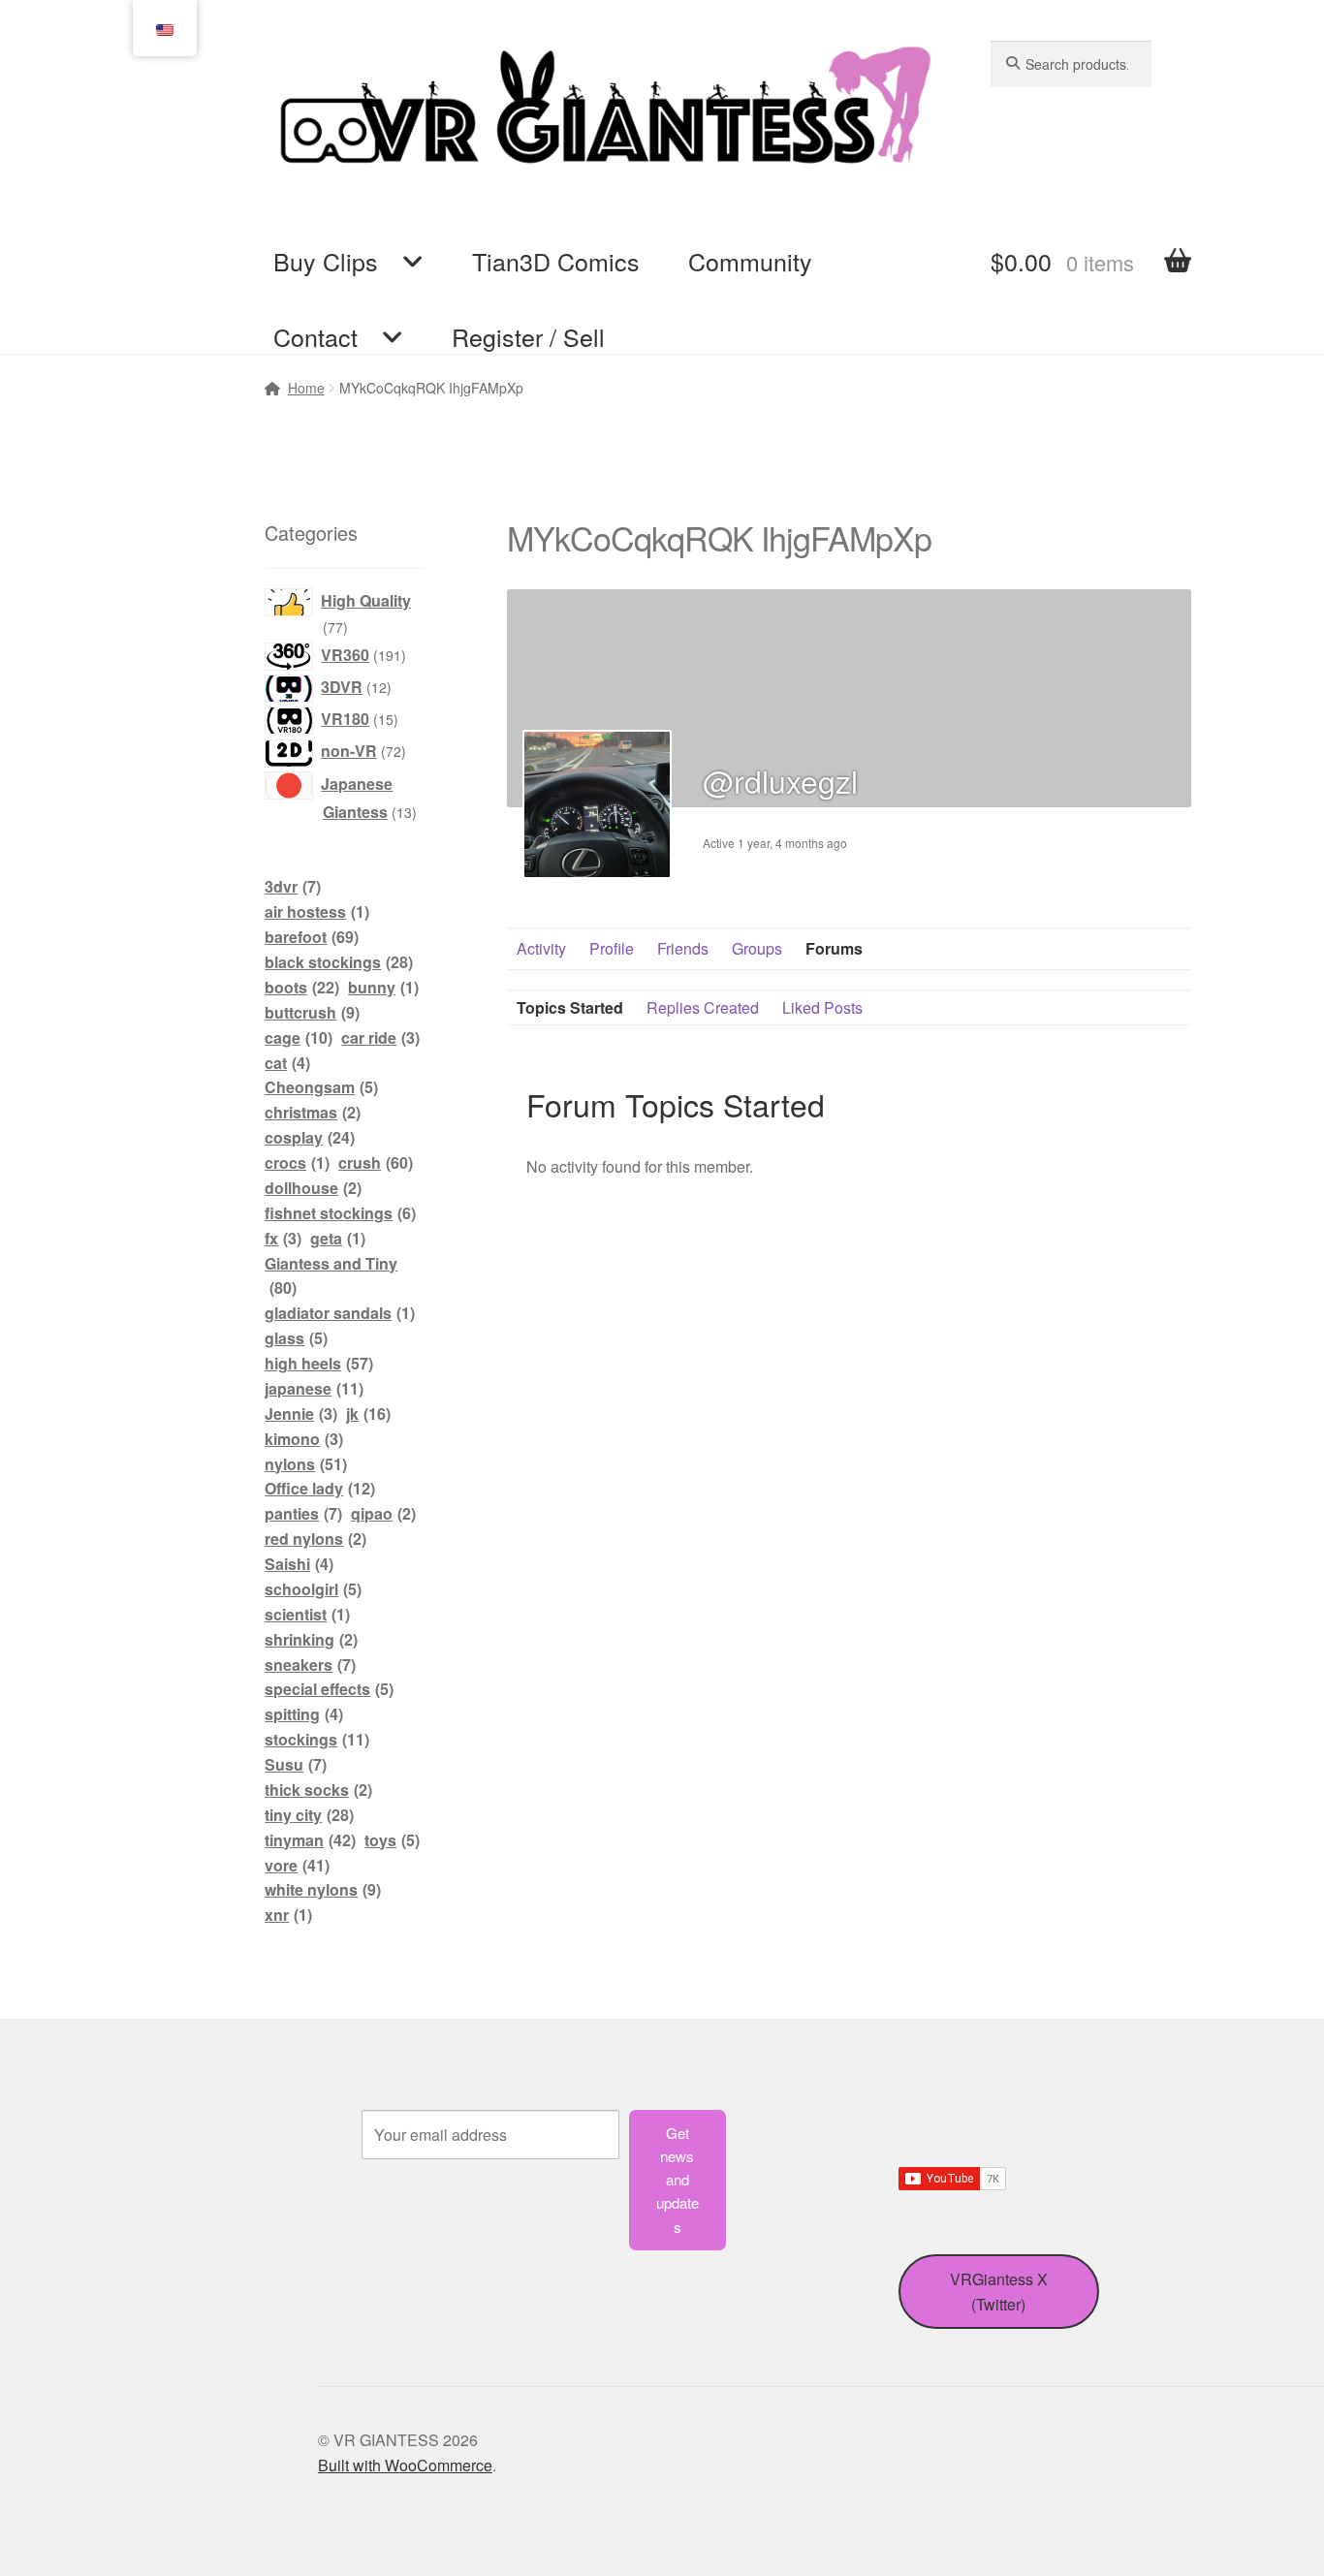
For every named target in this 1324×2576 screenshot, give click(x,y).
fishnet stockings (340, 1213)
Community (750, 261)
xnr (288, 1915)
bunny (383, 987)
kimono (304, 1439)
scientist (307, 1614)
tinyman (310, 1840)
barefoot (312, 937)
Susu (296, 1764)
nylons (306, 1464)
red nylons (315, 1539)
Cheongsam (321, 1087)
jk (368, 1414)
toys (392, 1840)
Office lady (320, 1488)
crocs (297, 1162)
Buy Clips (326, 261)
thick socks (318, 1790)
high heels (319, 1363)
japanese (314, 1388)
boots (302, 987)
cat (287, 1063)
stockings (317, 1739)
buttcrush (312, 1012)
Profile (612, 948)
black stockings (339, 962)
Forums (834, 948)
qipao (383, 1513)
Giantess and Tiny (331, 1276)
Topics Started (570, 1007)
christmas (313, 1112)
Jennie (301, 1414)
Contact (315, 336)
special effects (329, 1689)
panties (303, 1513)
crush (376, 1162)
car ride (380, 1037)
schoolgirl (313, 1589)
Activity (541, 948)
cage (299, 1037)
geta (338, 1238)
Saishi (299, 1564)
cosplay (310, 1137)
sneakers (310, 1665)
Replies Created (703, 1007)
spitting (304, 1714)
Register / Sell (528, 336)
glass (296, 1338)
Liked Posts (822, 1007)
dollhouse (313, 1188)
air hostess (317, 911)
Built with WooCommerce (405, 2465)
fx (283, 1238)
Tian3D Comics (556, 261)
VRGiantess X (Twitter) (999, 2292)
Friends (683, 948)
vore (297, 1865)
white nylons (323, 1889)
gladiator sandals (340, 1313)
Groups (757, 948)
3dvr (293, 886)
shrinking (311, 1639)
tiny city (309, 1815)
